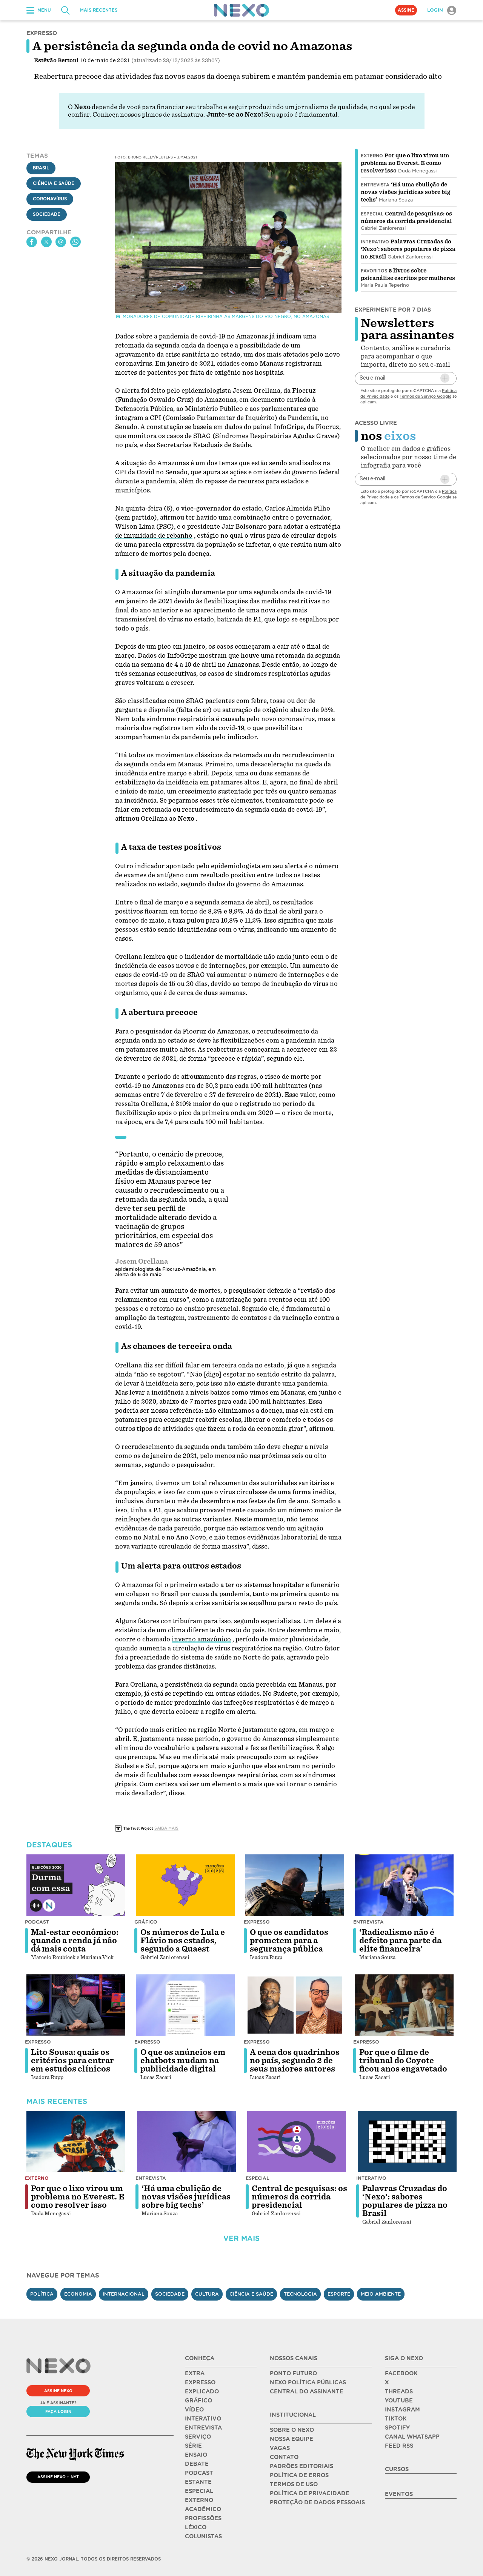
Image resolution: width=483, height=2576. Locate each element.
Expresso (257, 1922)
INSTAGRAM (402, 2410)
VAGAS (280, 2448)
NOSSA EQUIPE (291, 2439)
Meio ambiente (381, 2294)
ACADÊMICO (203, 2509)
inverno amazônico (201, 1639)
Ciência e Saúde (54, 183)
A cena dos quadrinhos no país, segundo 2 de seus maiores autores (295, 2061)
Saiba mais (166, 1828)
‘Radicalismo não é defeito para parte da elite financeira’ (400, 1941)
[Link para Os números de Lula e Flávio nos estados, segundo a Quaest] (185, 1885)
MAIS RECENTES (99, 10)
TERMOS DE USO (294, 2484)
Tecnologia (300, 2294)
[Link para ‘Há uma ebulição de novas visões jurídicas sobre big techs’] (186, 2142)
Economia (78, 2294)
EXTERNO (199, 2500)
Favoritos (374, 271)
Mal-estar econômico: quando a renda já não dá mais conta (75, 1941)
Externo (372, 156)
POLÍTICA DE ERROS (299, 2475)
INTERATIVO (203, 2419)
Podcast (37, 1922)
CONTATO (284, 2457)
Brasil (41, 168)
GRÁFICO (198, 2401)
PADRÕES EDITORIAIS (301, 2466)
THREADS (399, 2391)
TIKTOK (396, 2419)
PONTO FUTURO (293, 2373)
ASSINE (406, 10)
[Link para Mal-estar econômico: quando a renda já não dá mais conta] (76, 1885)
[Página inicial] (241, 10)
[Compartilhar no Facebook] (32, 242)
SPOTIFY (397, 2428)
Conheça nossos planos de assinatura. (149, 115)
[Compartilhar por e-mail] (61, 242)
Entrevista (375, 185)
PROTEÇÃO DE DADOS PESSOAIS (317, 2502)
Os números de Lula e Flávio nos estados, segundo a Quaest (183, 1941)
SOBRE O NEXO (292, 2430)
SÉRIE (193, 2446)
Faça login (58, 2411)
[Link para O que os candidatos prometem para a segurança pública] (295, 1885)
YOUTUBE (399, 2401)
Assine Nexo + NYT (58, 2477)
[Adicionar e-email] (445, 378)
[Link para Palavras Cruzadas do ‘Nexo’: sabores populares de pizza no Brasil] (407, 2142)
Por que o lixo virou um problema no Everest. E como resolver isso (405, 163)
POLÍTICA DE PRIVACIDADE (310, 2493)
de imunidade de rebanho (154, 536)
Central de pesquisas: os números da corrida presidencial (299, 2197)
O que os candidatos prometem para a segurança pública (289, 1941)
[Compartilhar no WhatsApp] (75, 242)
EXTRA (195, 2373)
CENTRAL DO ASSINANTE (307, 2391)
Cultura (207, 2294)
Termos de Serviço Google (425, 396)
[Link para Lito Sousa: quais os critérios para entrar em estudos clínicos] (76, 2005)
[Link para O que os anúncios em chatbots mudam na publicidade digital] (185, 2005)
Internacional (124, 2294)
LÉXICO (196, 2527)
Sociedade (47, 214)
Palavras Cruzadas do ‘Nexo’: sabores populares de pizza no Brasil (408, 249)
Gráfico (146, 1922)
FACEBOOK (401, 2373)
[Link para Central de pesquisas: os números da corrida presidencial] (297, 2142)
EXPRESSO (200, 2382)
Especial (372, 214)
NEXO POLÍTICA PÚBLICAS (308, 2382)
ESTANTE (198, 2482)
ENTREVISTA (203, 2428)
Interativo (375, 242)
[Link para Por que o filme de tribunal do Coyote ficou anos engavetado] (404, 2005)
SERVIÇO (198, 2437)
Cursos (397, 2469)
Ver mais (241, 2238)
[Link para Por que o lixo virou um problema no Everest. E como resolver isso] (76, 2142)
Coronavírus (50, 199)
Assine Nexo (58, 2391)
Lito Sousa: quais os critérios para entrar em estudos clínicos (72, 2061)
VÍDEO (194, 2410)
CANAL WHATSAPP (412, 2437)
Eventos (399, 2494)
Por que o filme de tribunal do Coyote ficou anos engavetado (403, 2061)
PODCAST (199, 2473)
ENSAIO (196, 2455)
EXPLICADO (202, 2391)
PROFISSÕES (203, 2518)
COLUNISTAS (203, 2536)
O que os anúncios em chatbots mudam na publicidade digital (183, 2061)
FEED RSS (399, 2446)
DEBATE (197, 2464)
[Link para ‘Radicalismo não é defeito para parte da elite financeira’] (404, 1885)
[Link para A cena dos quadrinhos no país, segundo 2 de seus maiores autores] (295, 2005)
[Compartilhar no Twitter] (46, 242)
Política (42, 2294)
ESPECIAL (199, 2491)
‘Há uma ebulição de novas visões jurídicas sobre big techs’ (405, 192)
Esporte (339, 2294)
